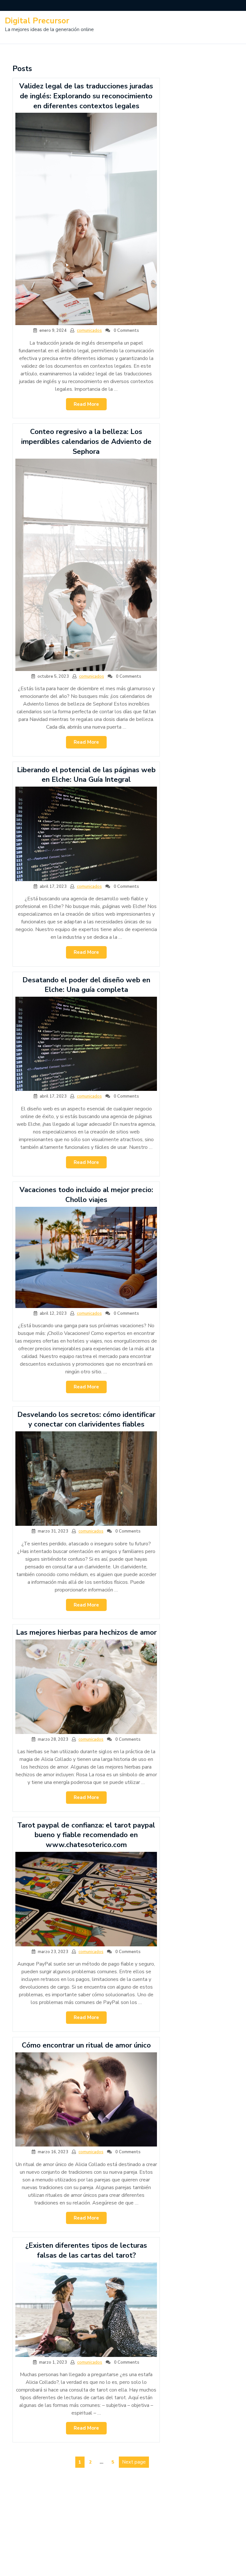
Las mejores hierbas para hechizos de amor (86, 1632)
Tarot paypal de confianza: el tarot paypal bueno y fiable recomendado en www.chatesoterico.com (86, 1835)
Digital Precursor (37, 21)
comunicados (89, 331)
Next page (134, 2462)
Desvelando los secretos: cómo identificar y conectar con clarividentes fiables (86, 1420)
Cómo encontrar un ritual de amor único (86, 2045)
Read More (90, 406)
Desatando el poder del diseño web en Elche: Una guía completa (86, 985)
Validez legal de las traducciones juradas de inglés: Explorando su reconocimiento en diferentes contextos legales (86, 96)
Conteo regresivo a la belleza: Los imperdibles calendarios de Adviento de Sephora (86, 442)
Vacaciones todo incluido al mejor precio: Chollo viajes (86, 1195)
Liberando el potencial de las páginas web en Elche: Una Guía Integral (86, 775)
